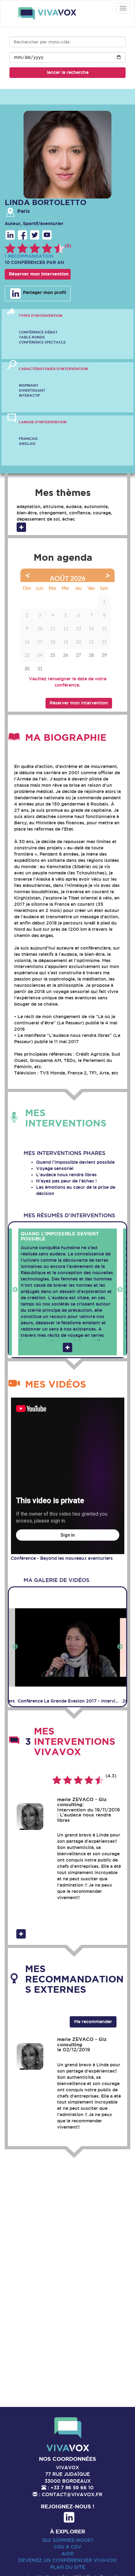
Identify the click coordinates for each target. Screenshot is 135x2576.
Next (120, 1290)
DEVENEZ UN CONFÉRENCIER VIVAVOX (67, 2560)
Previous (15, 1290)
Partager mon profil (44, 293)
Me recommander (93, 2022)
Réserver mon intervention (39, 274)
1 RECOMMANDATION (29, 256)
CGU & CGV (67, 2547)
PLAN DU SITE (68, 2567)
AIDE (68, 2554)
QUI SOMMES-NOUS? (68, 2540)
